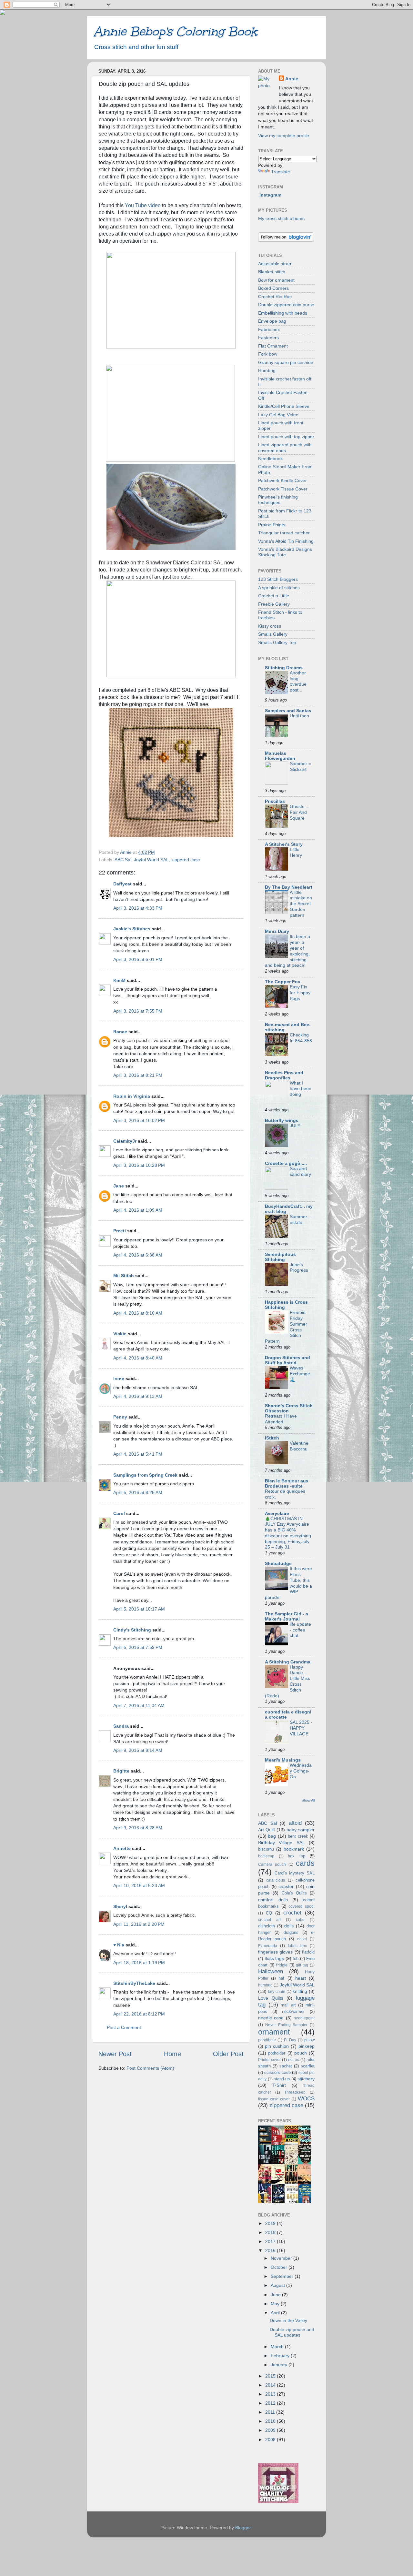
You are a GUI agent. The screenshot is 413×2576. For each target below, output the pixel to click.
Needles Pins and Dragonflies (284, 1075)
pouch (301, 2053)
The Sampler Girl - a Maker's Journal (287, 1616)
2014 (271, 2385)
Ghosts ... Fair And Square (300, 812)
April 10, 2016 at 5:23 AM (139, 1885)
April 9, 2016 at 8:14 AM (138, 1750)
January (280, 2365)
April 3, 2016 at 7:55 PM (138, 1011)
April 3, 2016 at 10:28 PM (139, 1165)
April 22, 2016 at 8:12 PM (139, 2014)
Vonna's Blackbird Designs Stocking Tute (285, 552)
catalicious (276, 1880)
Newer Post (115, 2054)
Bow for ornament (276, 280)
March (278, 2347)
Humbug (267, 370)
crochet (292, 1913)
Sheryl (120, 1906)
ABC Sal (123, 860)
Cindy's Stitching (132, 1630)
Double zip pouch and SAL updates (292, 2332)
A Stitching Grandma (288, 1662)
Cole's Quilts (294, 1893)
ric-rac (294, 2060)
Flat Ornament (273, 346)
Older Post (228, 2054)
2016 (271, 2250)
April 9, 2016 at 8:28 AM (138, 1828)
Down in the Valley (288, 2320)
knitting (300, 1991)
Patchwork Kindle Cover (282, 480)
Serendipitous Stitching (280, 1257)
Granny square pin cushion (286, 362)
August (278, 2285)
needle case (271, 2018)
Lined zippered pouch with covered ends (285, 447)
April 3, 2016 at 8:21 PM (138, 1075)
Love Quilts (271, 1998)
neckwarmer (293, 2011)
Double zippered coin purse (286, 305)
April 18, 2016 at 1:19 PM (139, 1963)
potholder (277, 2053)
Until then (299, 716)
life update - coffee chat (300, 1630)
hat (281, 1978)
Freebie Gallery (274, 604)
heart (301, 1978)
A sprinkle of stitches (279, 588)
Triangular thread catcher (284, 533)
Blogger (243, 2528)
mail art (288, 2005)
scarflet (308, 2066)
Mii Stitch (124, 1276)
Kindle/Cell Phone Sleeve (284, 406)
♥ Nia (119, 1945)
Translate (281, 172)
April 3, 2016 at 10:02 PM (139, 1120)
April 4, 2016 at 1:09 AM (138, 1210)
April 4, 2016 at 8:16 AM (138, 1313)
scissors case (277, 2072)
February (281, 2356)
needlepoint (304, 2018)
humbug (265, 1985)
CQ (269, 1913)
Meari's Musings (283, 1760)
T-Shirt (279, 2085)
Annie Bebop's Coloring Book (175, 31)
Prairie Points (272, 525)
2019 (271, 2223)
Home (172, 2054)
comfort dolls (273, 1900)
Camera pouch (272, 1864)
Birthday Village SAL (282, 1843)
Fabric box (269, 329)
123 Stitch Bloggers (278, 579)
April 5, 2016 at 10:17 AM (139, 1609)
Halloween (271, 1971)
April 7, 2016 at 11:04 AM (139, 1705)
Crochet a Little (274, 596)
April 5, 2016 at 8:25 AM (138, 1492)
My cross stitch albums (281, 218)
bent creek (298, 1836)
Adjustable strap (275, 264)
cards (305, 1863)
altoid (295, 1823)
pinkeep (307, 2046)
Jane (119, 1186)
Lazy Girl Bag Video (278, 415)
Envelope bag (272, 321)
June (276, 2295)
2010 (271, 2421)
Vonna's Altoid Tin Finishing (286, 541)
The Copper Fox (283, 982)
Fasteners (268, 338)
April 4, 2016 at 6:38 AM (138, 1255)
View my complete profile (284, 136)
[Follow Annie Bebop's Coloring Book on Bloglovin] (286, 240)
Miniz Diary (277, 931)
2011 (271, 2412)
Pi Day (290, 2040)
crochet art (269, 1920)
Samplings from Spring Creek (145, 1475)
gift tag (302, 1965)
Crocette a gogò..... (286, 1163)
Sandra (121, 1726)
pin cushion (277, 2046)
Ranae (120, 1032)
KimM (119, 980)
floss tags (274, 1958)
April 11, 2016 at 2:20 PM (139, 1924)
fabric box (297, 1946)
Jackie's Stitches (132, 929)
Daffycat (122, 884)
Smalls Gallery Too (277, 642)
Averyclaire (277, 1513)
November (282, 2258)
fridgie (282, 1965)
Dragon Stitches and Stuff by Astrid (287, 1360)
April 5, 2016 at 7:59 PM (138, 1647)
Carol (119, 1513)
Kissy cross (270, 626)
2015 (271, 2376)
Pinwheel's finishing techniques (278, 500)
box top (297, 1856)
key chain (277, 1992)
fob (296, 1959)
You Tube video (143, 205)
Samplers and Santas (288, 711)
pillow (309, 2040)
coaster (286, 1886)
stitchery (306, 2079)
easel (302, 1939)
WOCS (306, 2098)
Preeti (120, 1231)
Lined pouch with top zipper (286, 437)
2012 (271, 2403)
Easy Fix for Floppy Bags (300, 993)
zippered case (186, 860)
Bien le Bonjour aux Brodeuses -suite (287, 1483)
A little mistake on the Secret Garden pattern (301, 904)
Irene (119, 1379)
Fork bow (268, 354)
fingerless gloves (275, 1952)
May (276, 2304)
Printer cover (269, 2060)
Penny (120, 1417)
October (280, 2267)
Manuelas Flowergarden (280, 756)
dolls (289, 1926)
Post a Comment (124, 2027)
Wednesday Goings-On (301, 1771)
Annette (122, 1848)
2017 (271, 2241)
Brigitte (121, 1771)
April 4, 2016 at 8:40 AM (138, 1358)
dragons (291, 1932)
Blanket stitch (272, 272)
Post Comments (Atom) (150, 2068)
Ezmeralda (268, 1946)
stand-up (282, 2079)
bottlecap (266, 1856)
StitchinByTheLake (134, 1983)
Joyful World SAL (151, 860)
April (276, 2313)
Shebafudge (278, 1563)
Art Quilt (267, 1830)
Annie (292, 79)
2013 (271, 2394)
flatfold (308, 1952)
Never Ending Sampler (287, 2025)
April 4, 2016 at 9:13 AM (138, 1396)
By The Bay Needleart (289, 887)
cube (300, 1920)
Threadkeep (295, 2092)
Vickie (120, 1334)
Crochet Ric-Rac (275, 297)
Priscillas (275, 801)
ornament (274, 2032)
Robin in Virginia (132, 1096)
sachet (286, 2066)
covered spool (302, 1906)
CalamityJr (125, 1141)
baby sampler (301, 1830)
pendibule (267, 2040)
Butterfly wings (282, 1120)
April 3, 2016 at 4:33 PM (138, 908)
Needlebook (270, 459)
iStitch (272, 1438)
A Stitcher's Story (284, 844)
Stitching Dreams (284, 668)
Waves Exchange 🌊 (300, 1374)
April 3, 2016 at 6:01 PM (138, 959)
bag (272, 1836)
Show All (308, 1800)
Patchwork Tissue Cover (283, 489)
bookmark (294, 1849)
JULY (295, 1126)
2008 (271, 2440)
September (283, 2276)
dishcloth (267, 1926)
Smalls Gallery (273, 634)
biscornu (266, 1849)
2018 (271, 2232)
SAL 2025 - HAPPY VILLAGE (301, 1728)
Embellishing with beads (283, 313)
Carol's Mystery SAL (295, 1873)
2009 (271, 2430)
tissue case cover (274, 2099)
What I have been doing (301, 1089)
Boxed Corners (273, 288)
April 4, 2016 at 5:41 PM (138, 1454)
